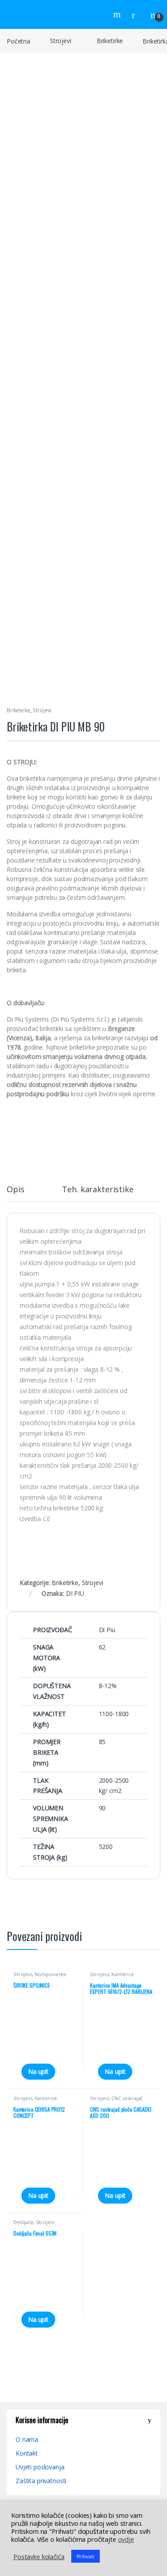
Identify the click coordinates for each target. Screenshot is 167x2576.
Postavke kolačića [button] (39, 2556)
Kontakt (27, 2453)
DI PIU (75, 1593)
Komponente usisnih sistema (40, 1977)
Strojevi (61, 41)
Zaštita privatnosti (41, 2481)
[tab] (15, 1193)
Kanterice (123, 1974)
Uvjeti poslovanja (40, 2467)
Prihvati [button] (86, 2556)
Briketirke (110, 41)
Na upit (38, 2071)
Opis (15, 1190)
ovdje (126, 2539)
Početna (18, 41)
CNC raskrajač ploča (116, 2101)
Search (118, 14)
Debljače (23, 2222)
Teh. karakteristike (98, 1190)
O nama (27, 2439)
